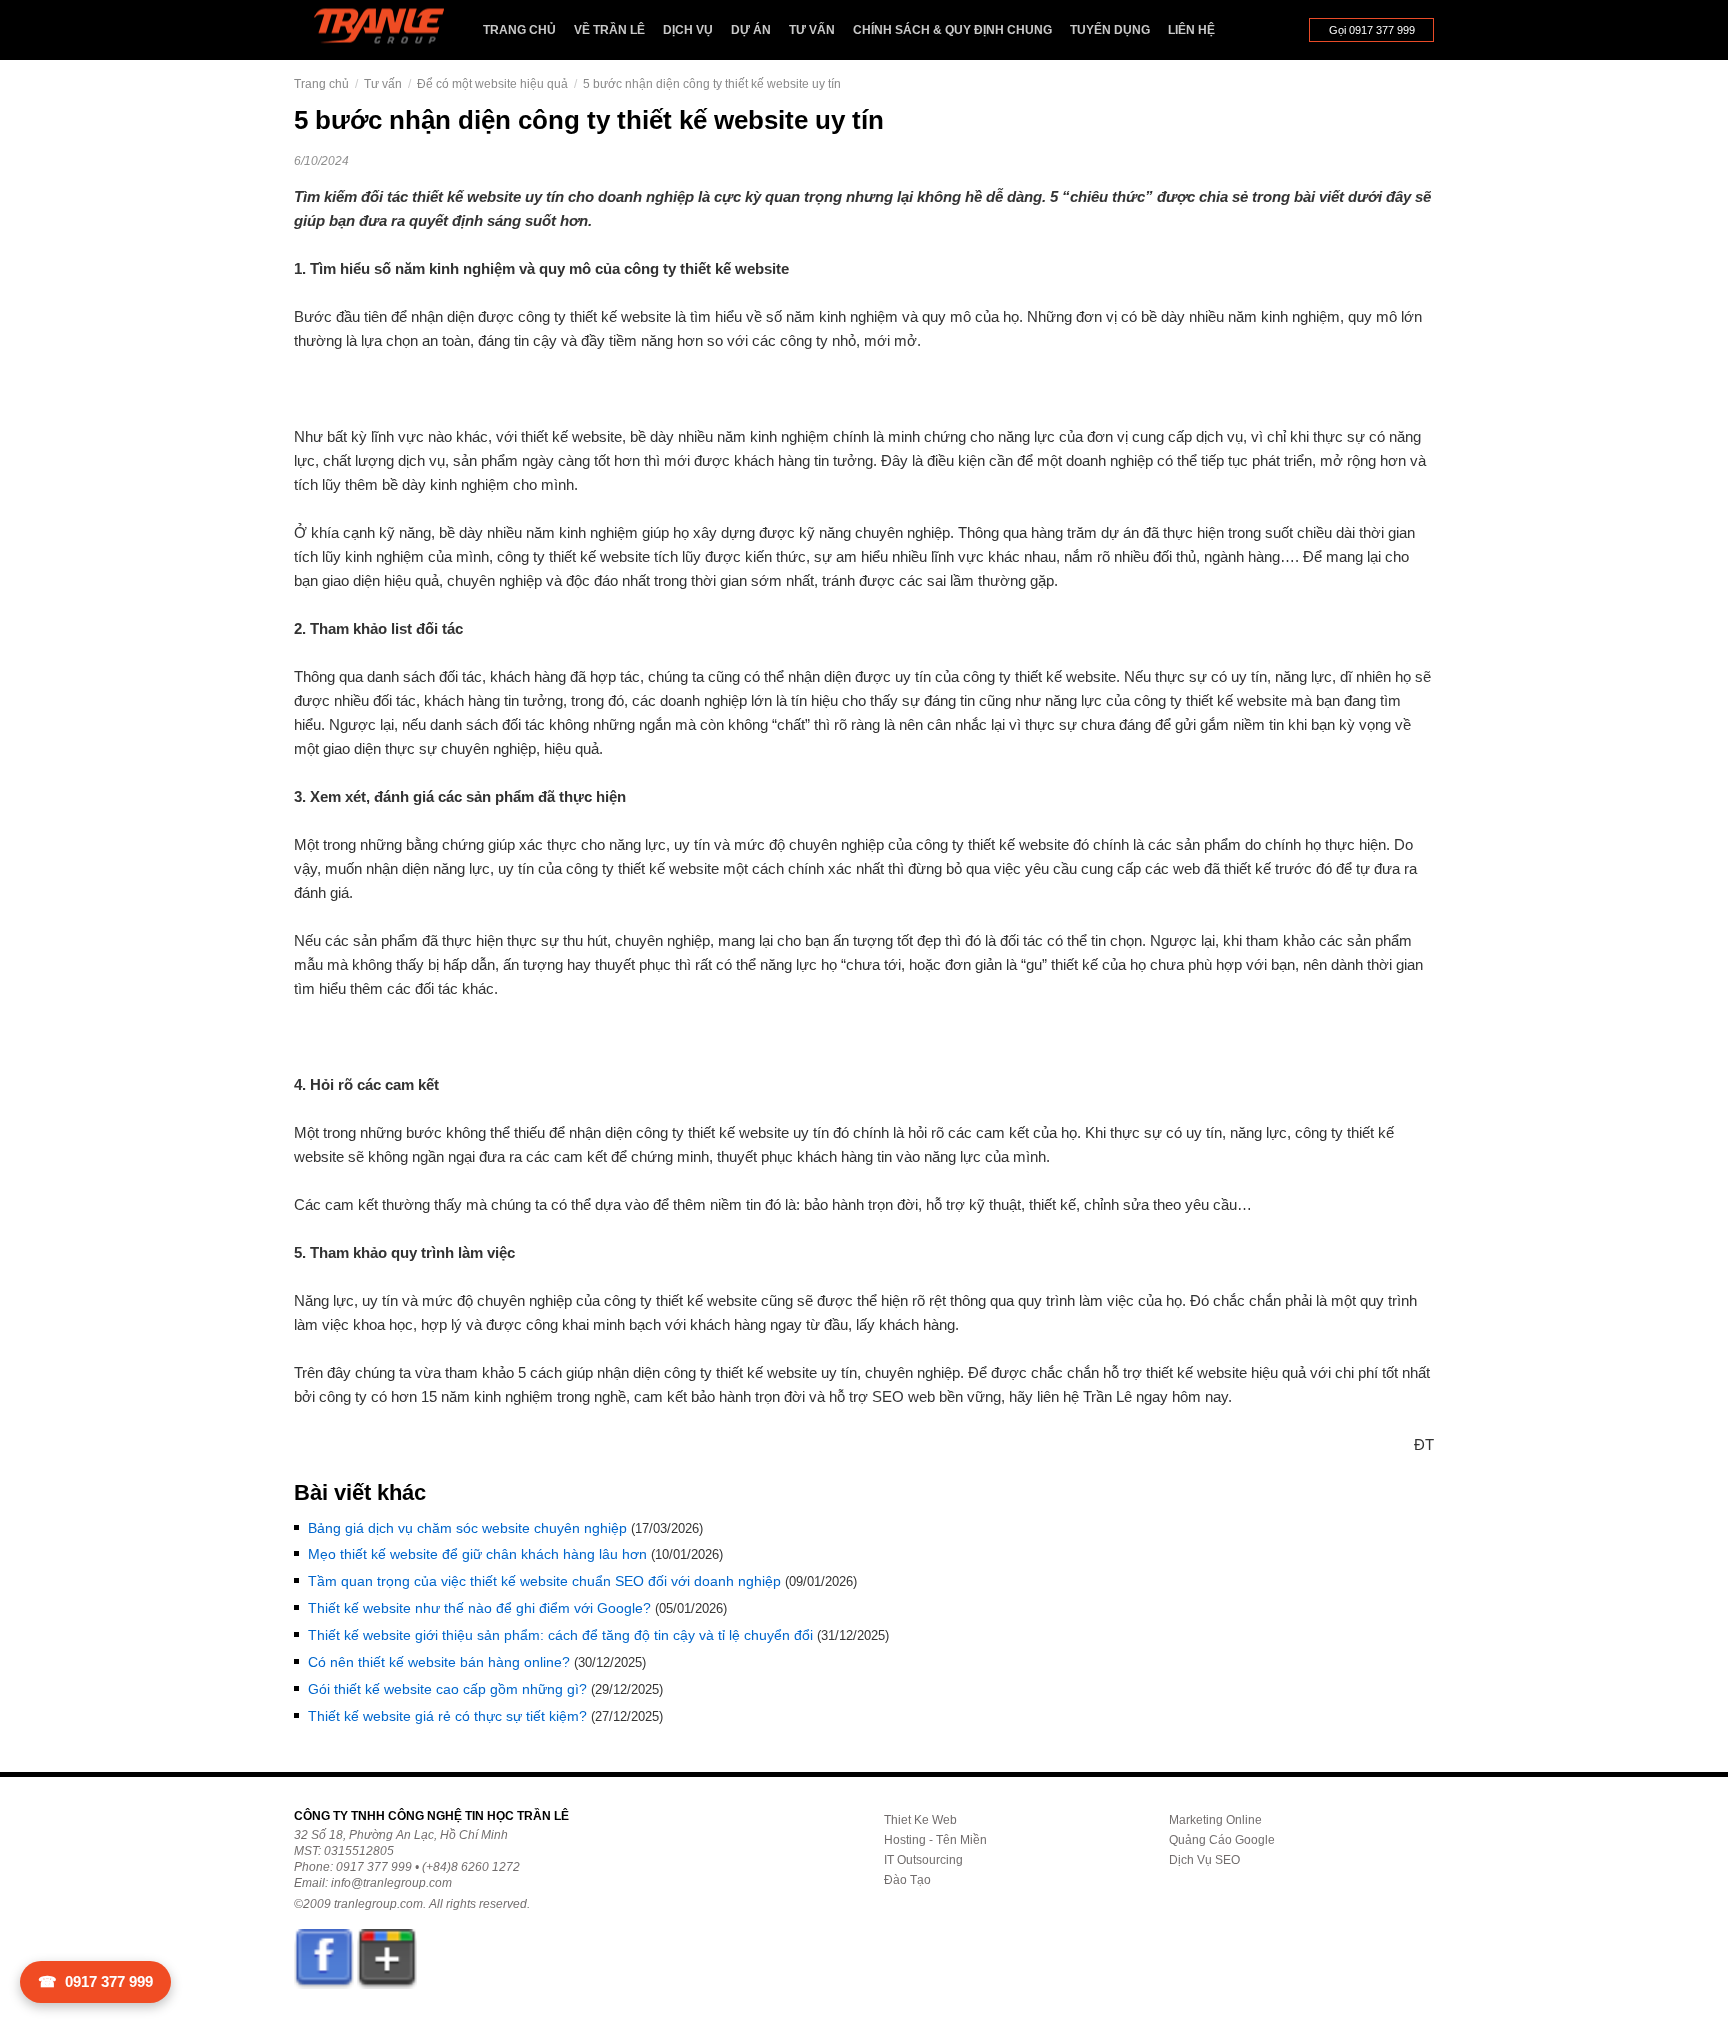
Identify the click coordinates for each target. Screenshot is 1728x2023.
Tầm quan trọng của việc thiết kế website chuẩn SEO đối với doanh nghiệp (544, 1581)
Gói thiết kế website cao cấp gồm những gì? (447, 1689)
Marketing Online (1215, 1820)
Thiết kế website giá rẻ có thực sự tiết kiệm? (447, 1716)
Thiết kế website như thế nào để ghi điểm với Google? (479, 1608)
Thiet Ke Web (920, 1820)
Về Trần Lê (609, 30)
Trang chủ (519, 30)
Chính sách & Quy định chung (952, 30)
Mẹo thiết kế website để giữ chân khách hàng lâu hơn (477, 1554)
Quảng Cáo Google (1222, 1840)
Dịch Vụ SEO (1204, 1860)
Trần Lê (388, 30)
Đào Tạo (907, 1880)
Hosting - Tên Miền (935, 1840)
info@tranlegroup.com (391, 1883)
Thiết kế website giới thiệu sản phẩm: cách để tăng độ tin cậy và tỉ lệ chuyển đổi (560, 1635)
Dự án (751, 30)
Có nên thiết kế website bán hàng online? (439, 1662)
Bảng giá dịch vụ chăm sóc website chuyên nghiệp (467, 1528)
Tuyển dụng (1110, 30)
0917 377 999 (95, 1981)
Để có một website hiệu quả (492, 84)
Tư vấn (812, 30)
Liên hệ (1191, 30)
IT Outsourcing (923, 1860)
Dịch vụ (688, 30)
